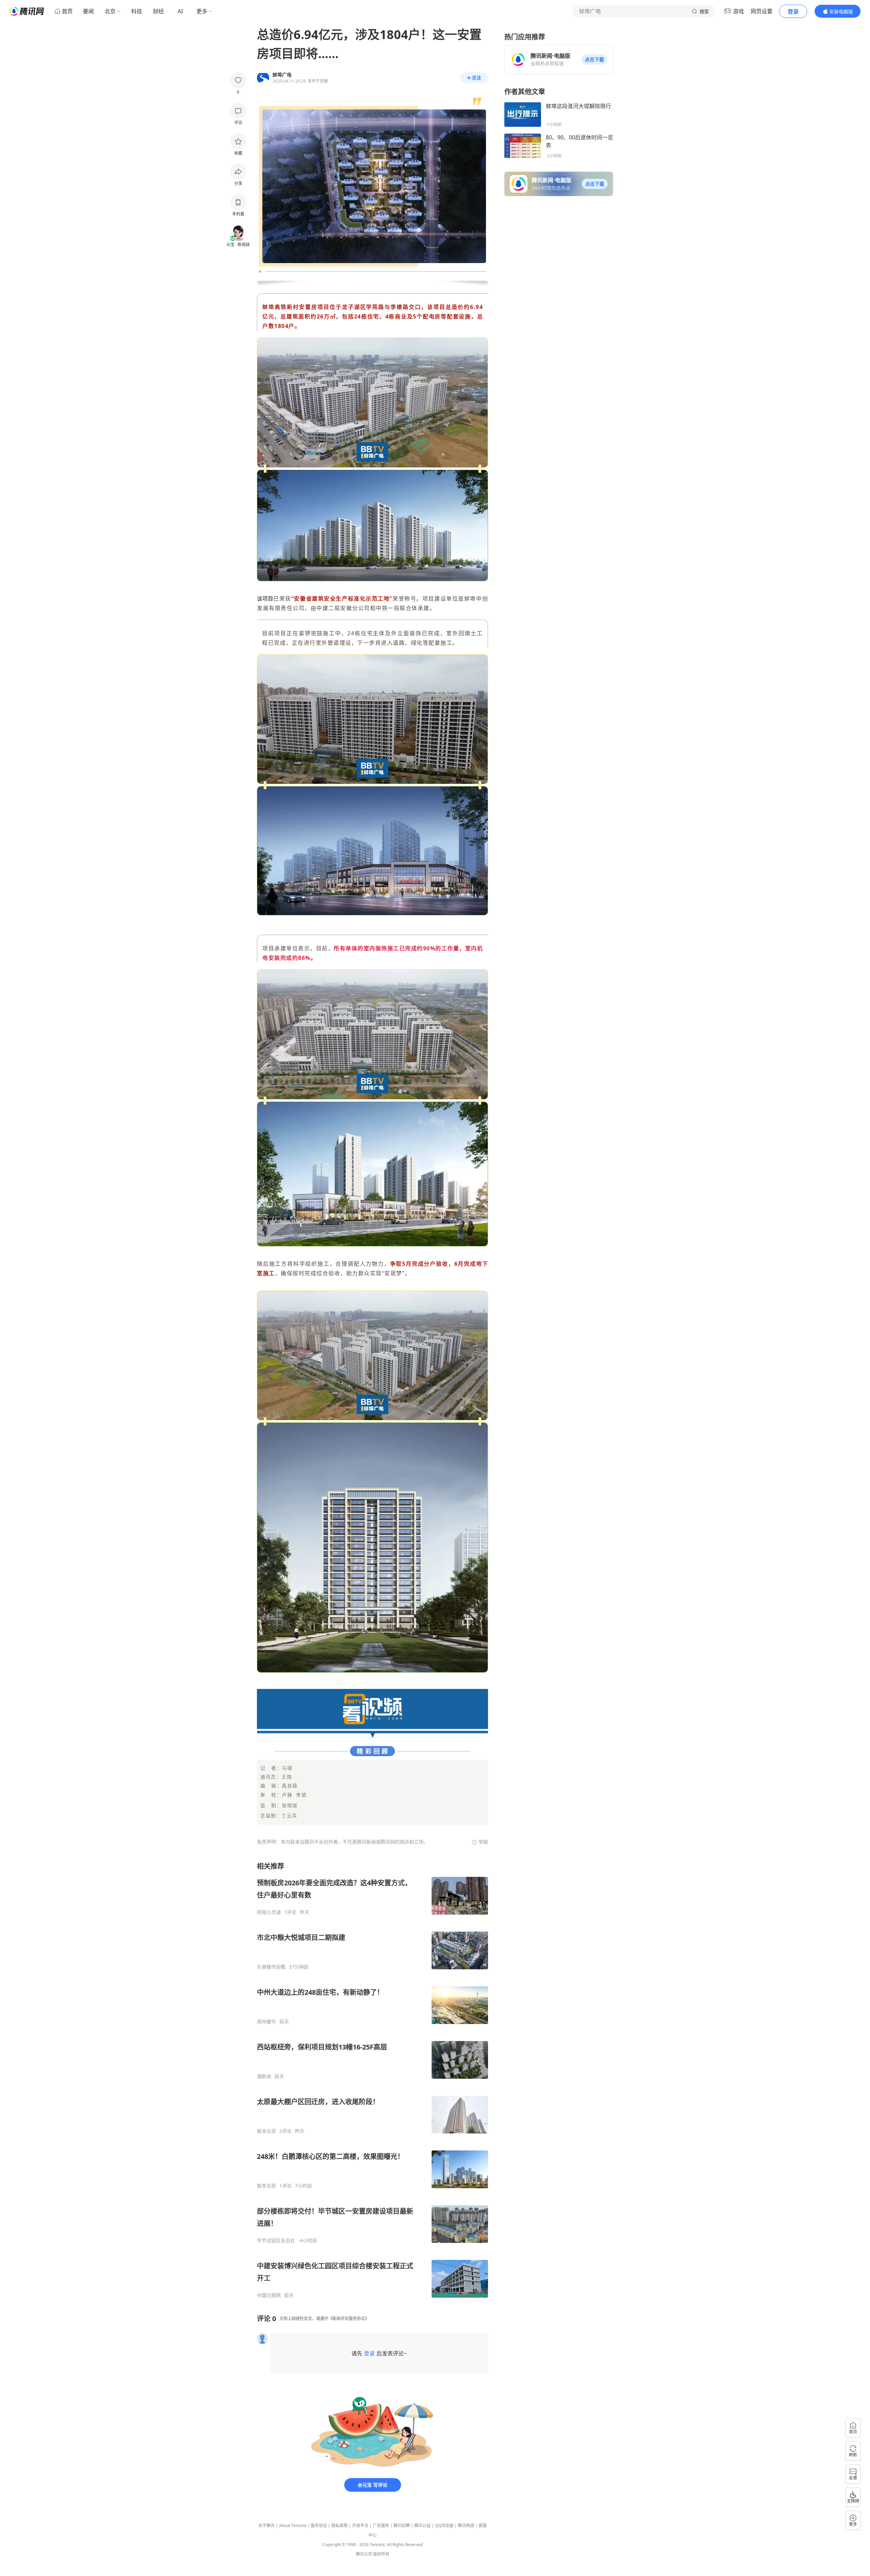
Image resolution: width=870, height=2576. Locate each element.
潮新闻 (264, 2076)
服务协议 (319, 2526)
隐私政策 (340, 2526)
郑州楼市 (266, 2022)
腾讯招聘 (402, 2526)
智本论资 (266, 2131)
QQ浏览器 (444, 2526)
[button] (594, 59)
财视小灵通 (269, 1912)
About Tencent (293, 2526)
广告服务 (381, 2526)
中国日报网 (269, 2295)
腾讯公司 (364, 2554)
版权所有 (381, 2554)
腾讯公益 (422, 2526)
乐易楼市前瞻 (271, 1967)
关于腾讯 (266, 2526)
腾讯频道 (466, 2526)
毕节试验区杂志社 (276, 2241)
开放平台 (360, 2526)
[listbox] (372, 2080)
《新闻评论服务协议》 (349, 2319)
